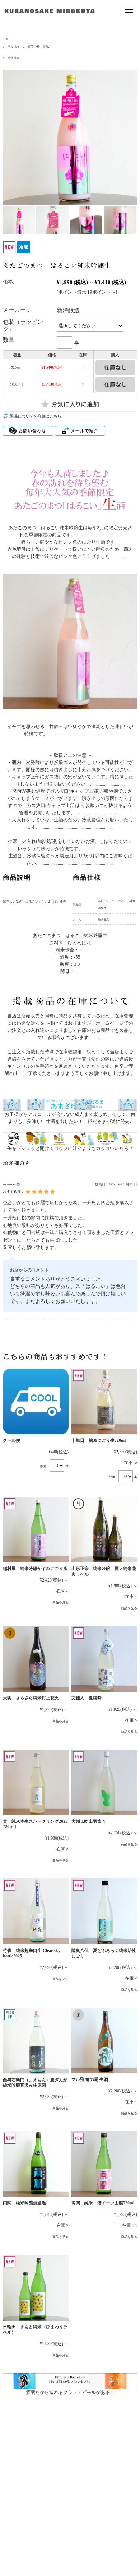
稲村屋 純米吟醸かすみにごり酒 (35, 1569)
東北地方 (14, 46)
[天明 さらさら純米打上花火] (36, 1659)
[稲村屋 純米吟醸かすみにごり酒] (36, 1530)
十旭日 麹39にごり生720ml (99, 1441)
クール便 (11, 1441)
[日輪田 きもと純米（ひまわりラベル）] (36, 2288)
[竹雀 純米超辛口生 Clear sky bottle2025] (36, 1911)
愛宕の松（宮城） (40, 46)
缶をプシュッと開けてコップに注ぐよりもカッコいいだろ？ (70, 1148)
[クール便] (36, 1401)
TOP (6, 39)
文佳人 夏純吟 (89, 1698)
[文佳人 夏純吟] (104, 1659)
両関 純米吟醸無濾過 (24, 2203)
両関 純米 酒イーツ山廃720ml (103, 2203)
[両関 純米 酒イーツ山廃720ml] (104, 2164)
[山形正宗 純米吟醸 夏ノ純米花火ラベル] (104, 1530)
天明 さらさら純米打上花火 (31, 1698)
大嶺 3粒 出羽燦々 (89, 1822)
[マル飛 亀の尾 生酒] (104, 2041)
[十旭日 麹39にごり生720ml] (104, 1401)
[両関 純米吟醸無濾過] (36, 2164)
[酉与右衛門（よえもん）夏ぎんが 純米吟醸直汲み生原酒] (36, 2041)
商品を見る (60, 1602)
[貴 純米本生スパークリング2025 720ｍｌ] (36, 1782)
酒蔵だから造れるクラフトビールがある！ (70, 2392)
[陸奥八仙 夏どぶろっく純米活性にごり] (104, 1911)
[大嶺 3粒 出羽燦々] (104, 1782)
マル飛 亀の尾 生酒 (90, 2080)
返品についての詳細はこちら (36, 416)
